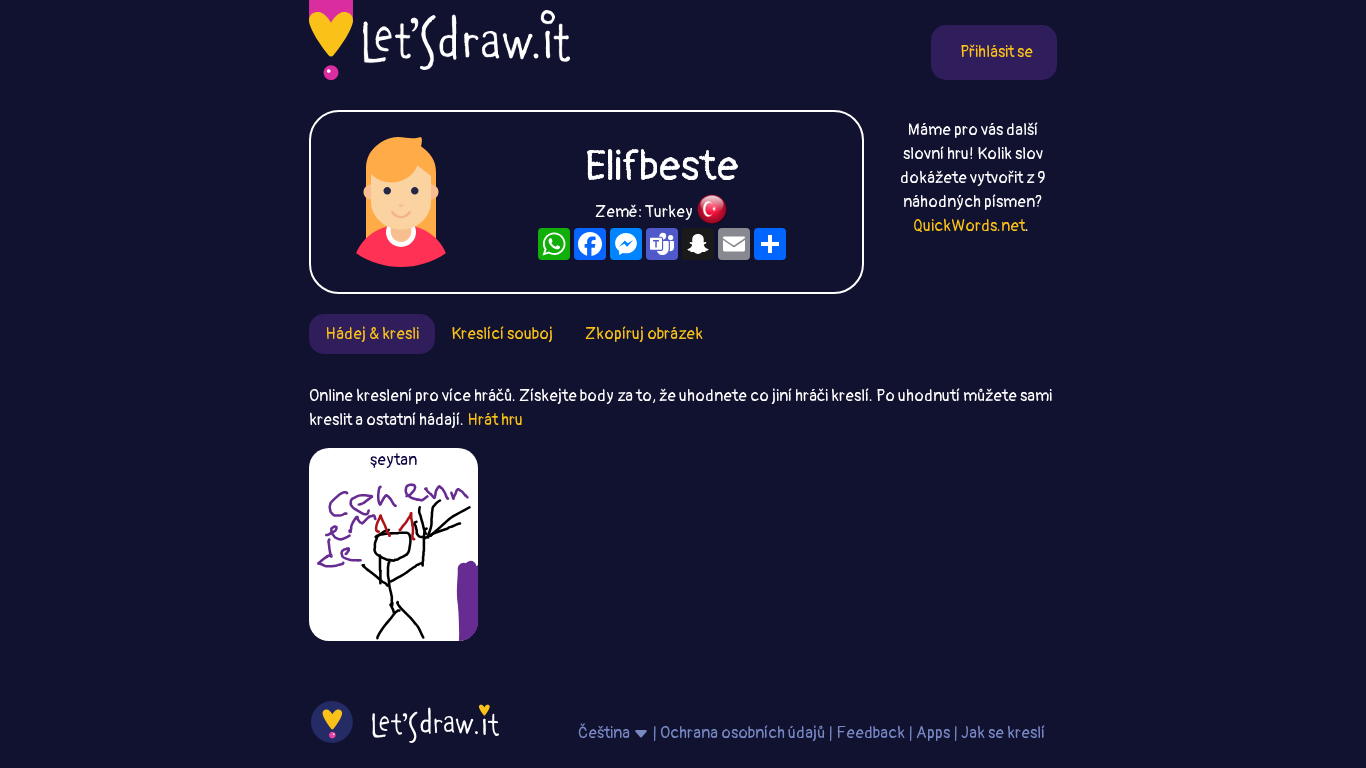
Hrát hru (495, 420)
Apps (933, 733)
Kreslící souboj (502, 334)
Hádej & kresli (372, 334)
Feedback (870, 733)
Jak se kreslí (1003, 733)
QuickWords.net (969, 226)
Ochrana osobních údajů (742, 733)
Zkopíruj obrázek (644, 334)
